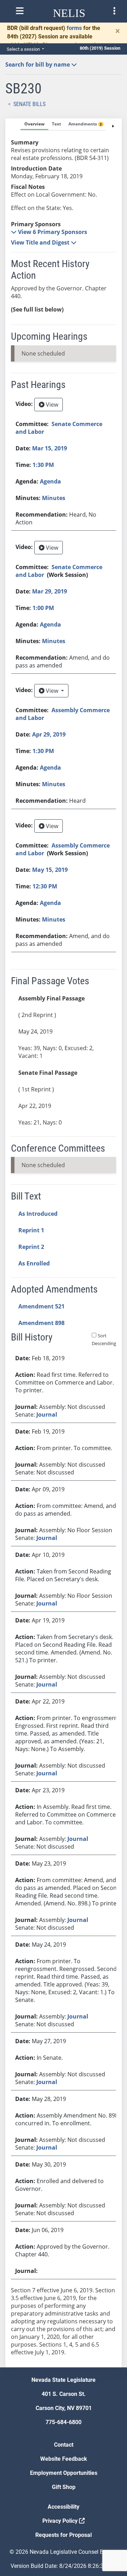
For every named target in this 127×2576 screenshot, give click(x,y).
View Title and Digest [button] (41, 242)
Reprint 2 (31, 1247)
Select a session (24, 49)
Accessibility (64, 2507)
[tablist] (64, 1243)
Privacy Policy (61, 2521)
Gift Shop (64, 2487)
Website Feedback (64, 2459)
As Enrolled (34, 1263)
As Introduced (38, 1214)
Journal (47, 1415)
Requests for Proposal (64, 2535)
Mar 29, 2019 (50, 591)
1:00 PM (43, 608)
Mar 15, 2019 (50, 448)
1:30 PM (43, 465)
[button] (49, 232)
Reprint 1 (31, 1230)
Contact (64, 2445)
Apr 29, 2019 (49, 734)
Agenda (50, 481)
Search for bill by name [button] (38, 64)
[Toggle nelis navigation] (20, 11)
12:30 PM (45, 886)
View (51, 405)
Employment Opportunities (64, 2473)
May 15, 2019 (50, 870)
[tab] (34, 124)
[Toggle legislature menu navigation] (114, 11)
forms (74, 28)
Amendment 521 (41, 1306)
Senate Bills (29, 104)
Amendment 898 (41, 1323)
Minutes (54, 498)
